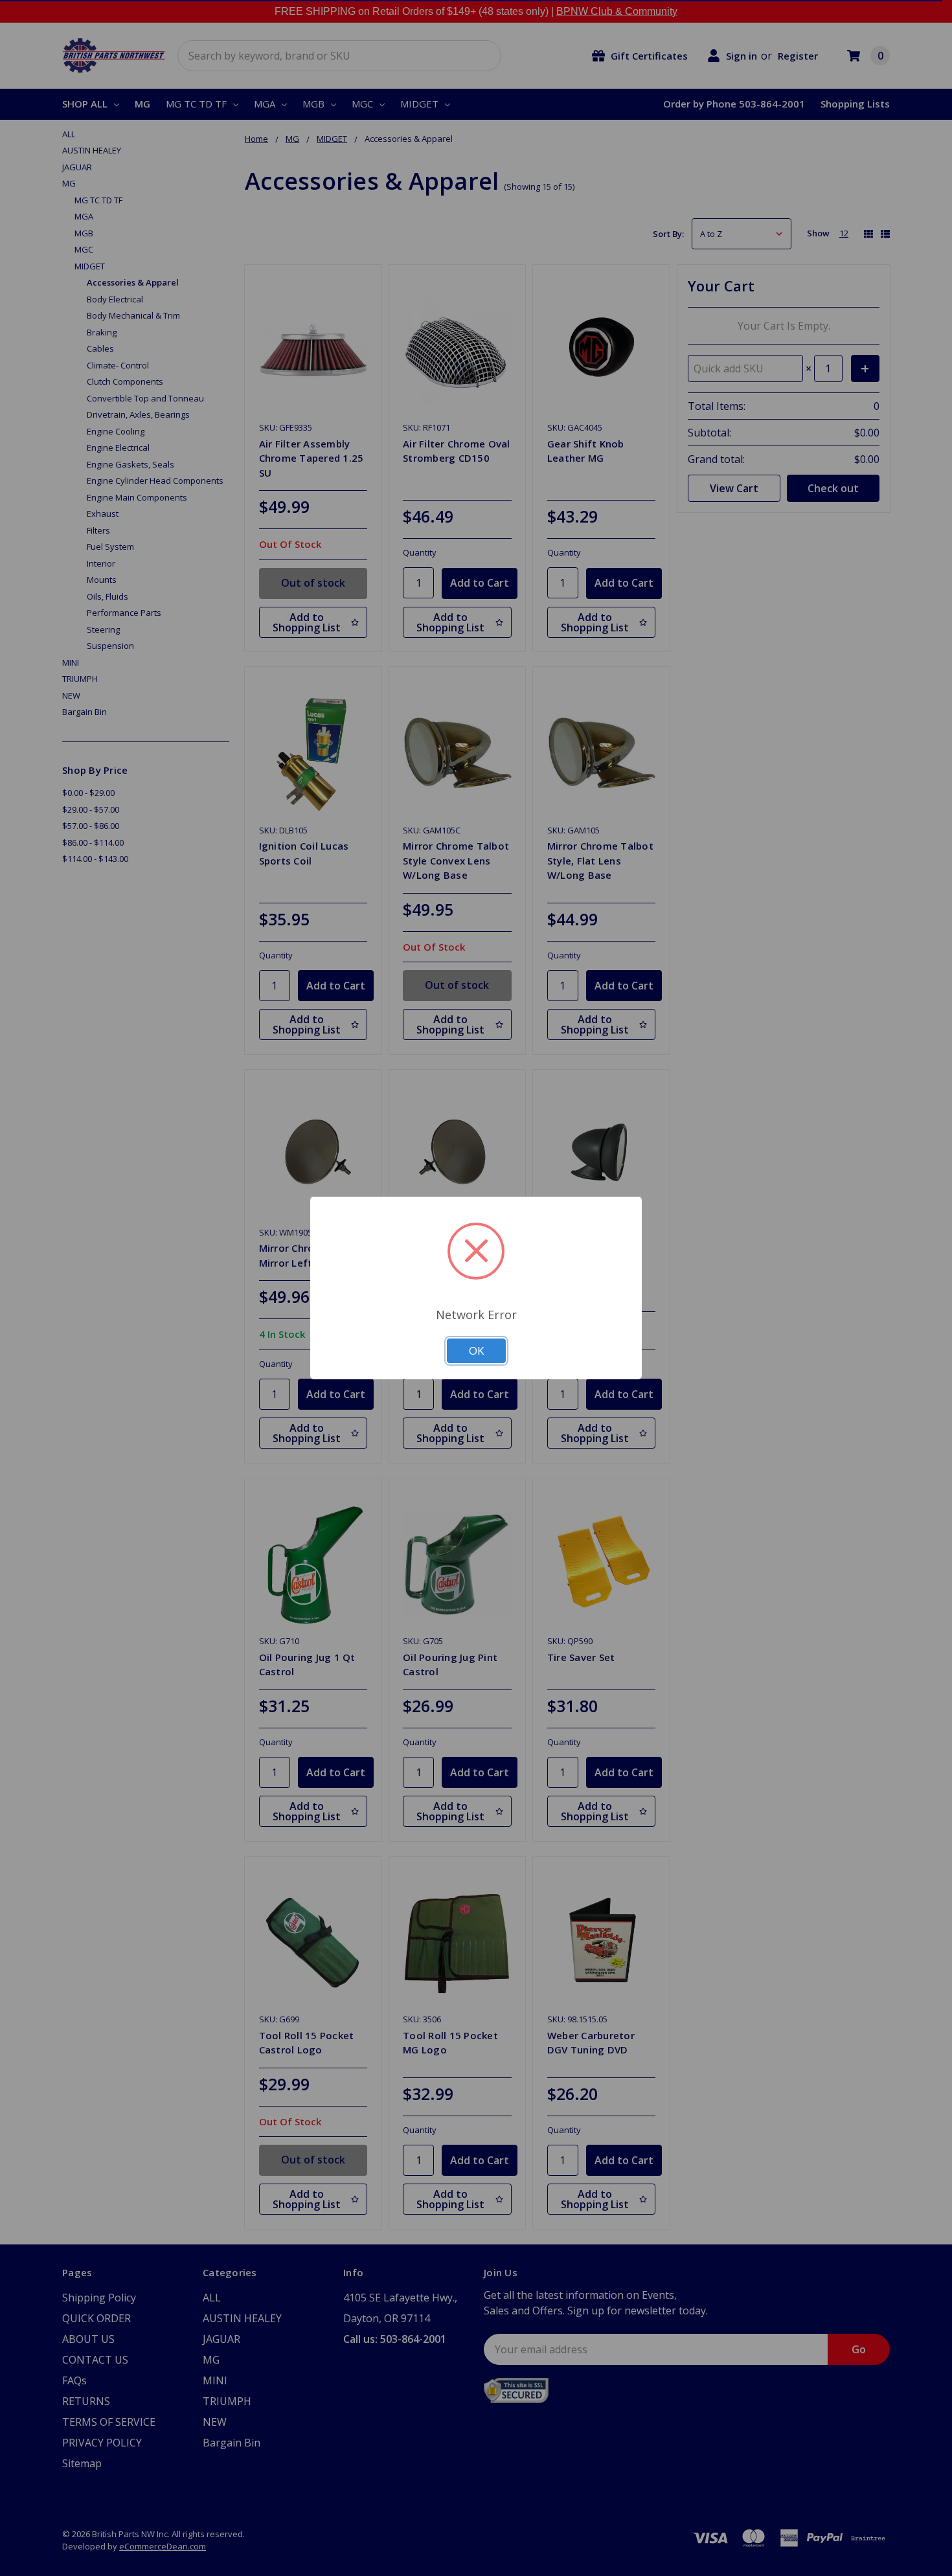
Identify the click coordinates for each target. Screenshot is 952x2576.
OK (476, 1350)
